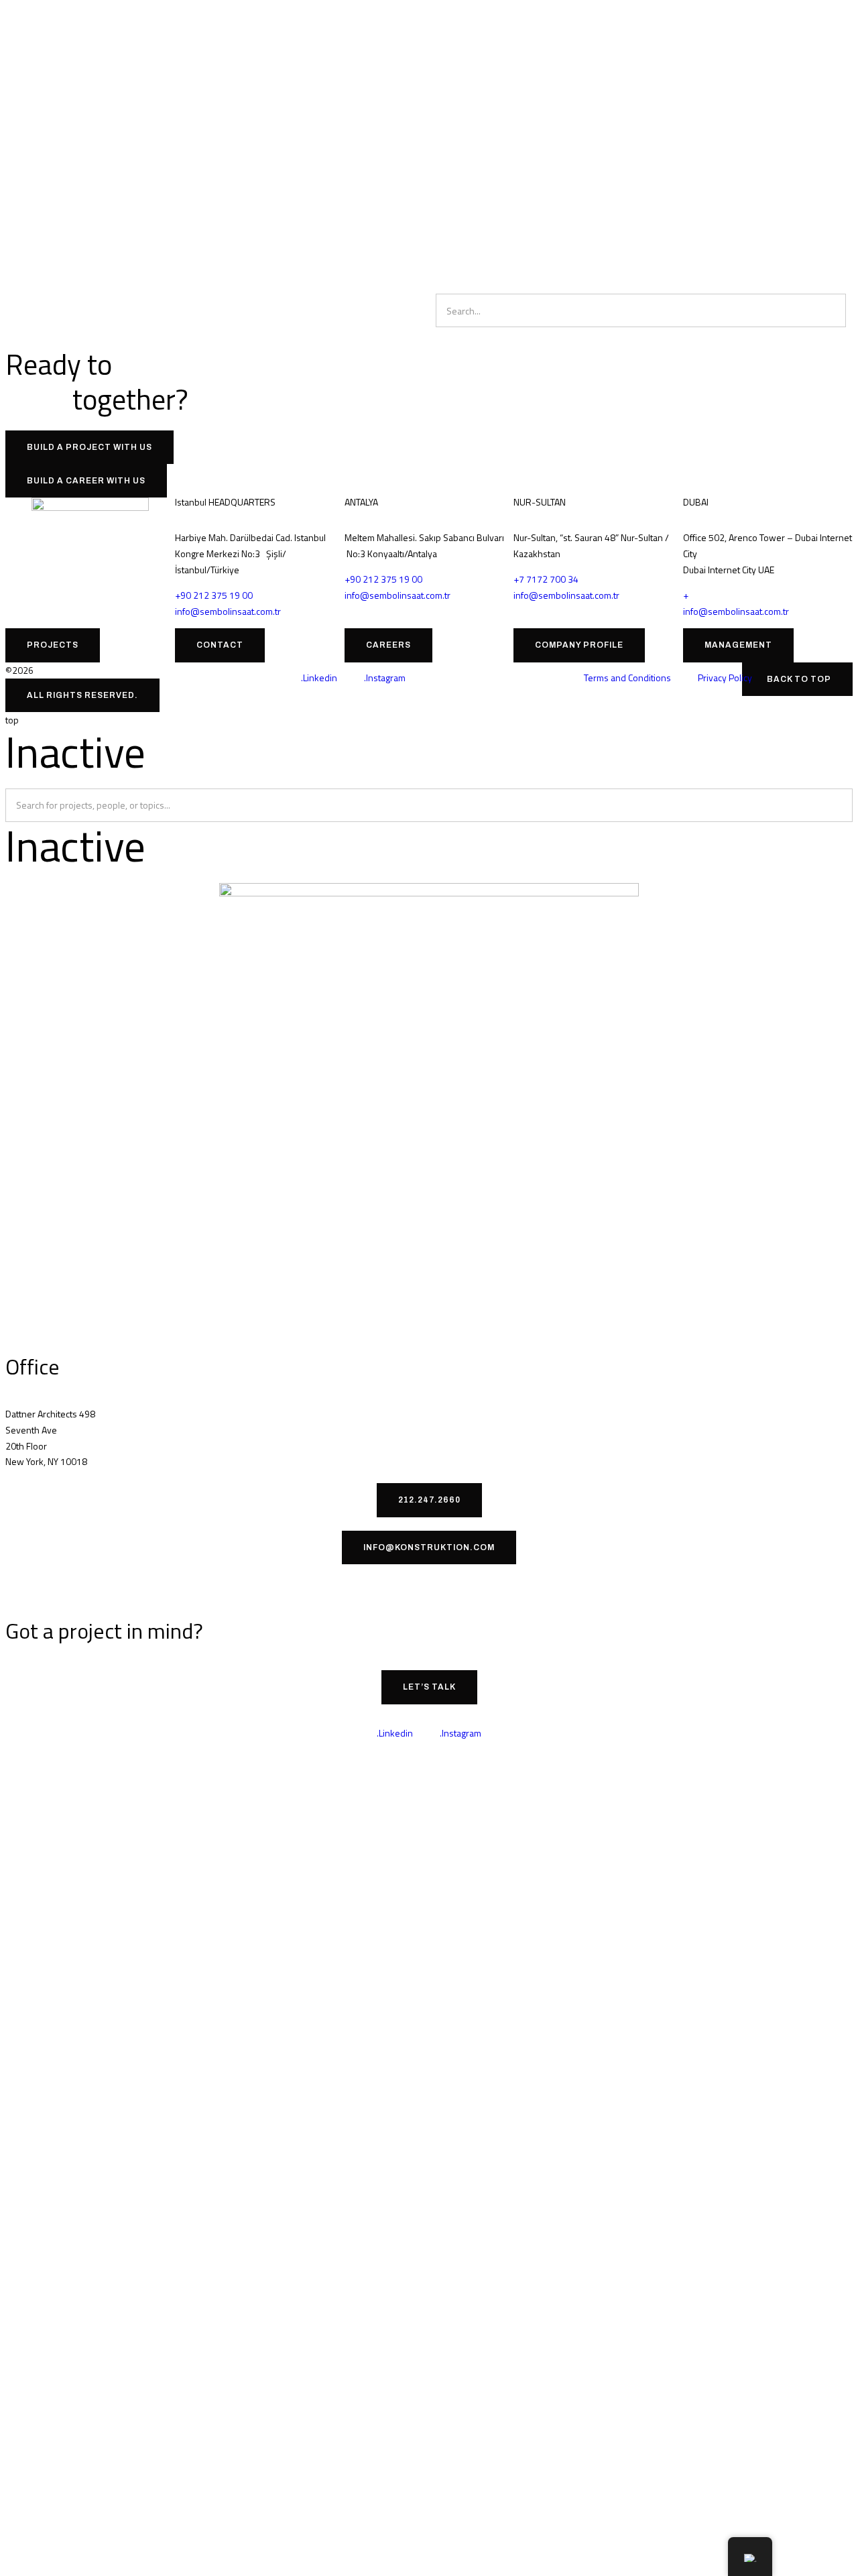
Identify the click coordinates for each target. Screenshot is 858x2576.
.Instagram (385, 678)
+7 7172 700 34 (546, 579)
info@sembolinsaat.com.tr (228, 611)
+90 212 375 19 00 (214, 595)
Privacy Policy (725, 678)
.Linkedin (319, 678)
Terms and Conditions (627, 678)
